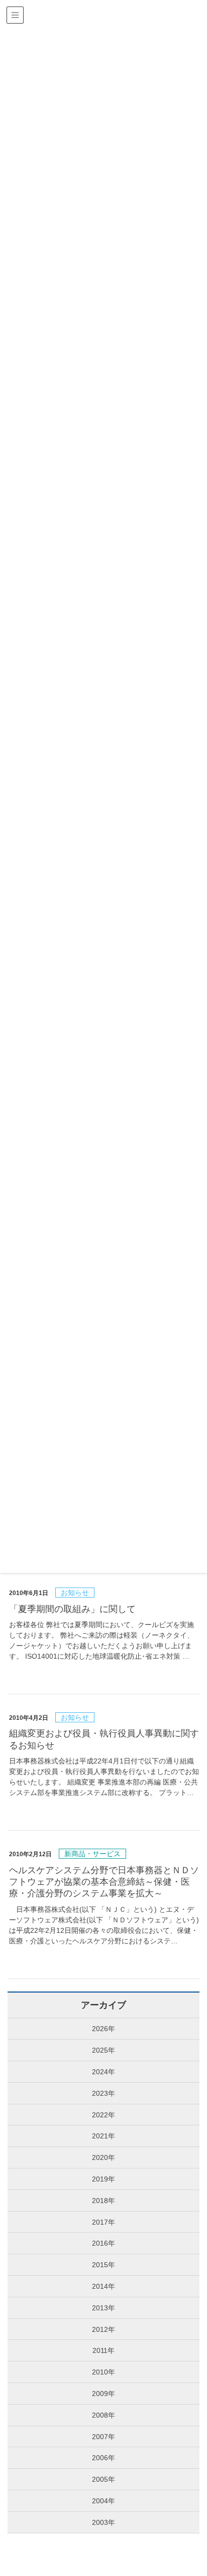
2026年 (103, 2029)
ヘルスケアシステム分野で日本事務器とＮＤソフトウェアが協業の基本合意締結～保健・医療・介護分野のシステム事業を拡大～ (104, 1882)
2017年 (103, 2222)
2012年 (103, 2329)
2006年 (103, 2458)
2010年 (103, 2372)
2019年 (103, 2179)
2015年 (103, 2265)
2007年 (103, 2437)
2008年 (103, 2415)
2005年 (103, 2479)
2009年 (103, 2394)
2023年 (103, 2093)
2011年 (103, 2350)
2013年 (103, 2308)
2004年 (103, 2501)
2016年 (103, 2243)
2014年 (103, 2286)
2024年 (103, 2072)
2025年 (103, 2050)
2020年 (103, 2157)
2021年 (103, 2136)
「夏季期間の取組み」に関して (72, 1609)
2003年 (103, 2522)
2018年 (103, 2201)
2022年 (103, 2115)
